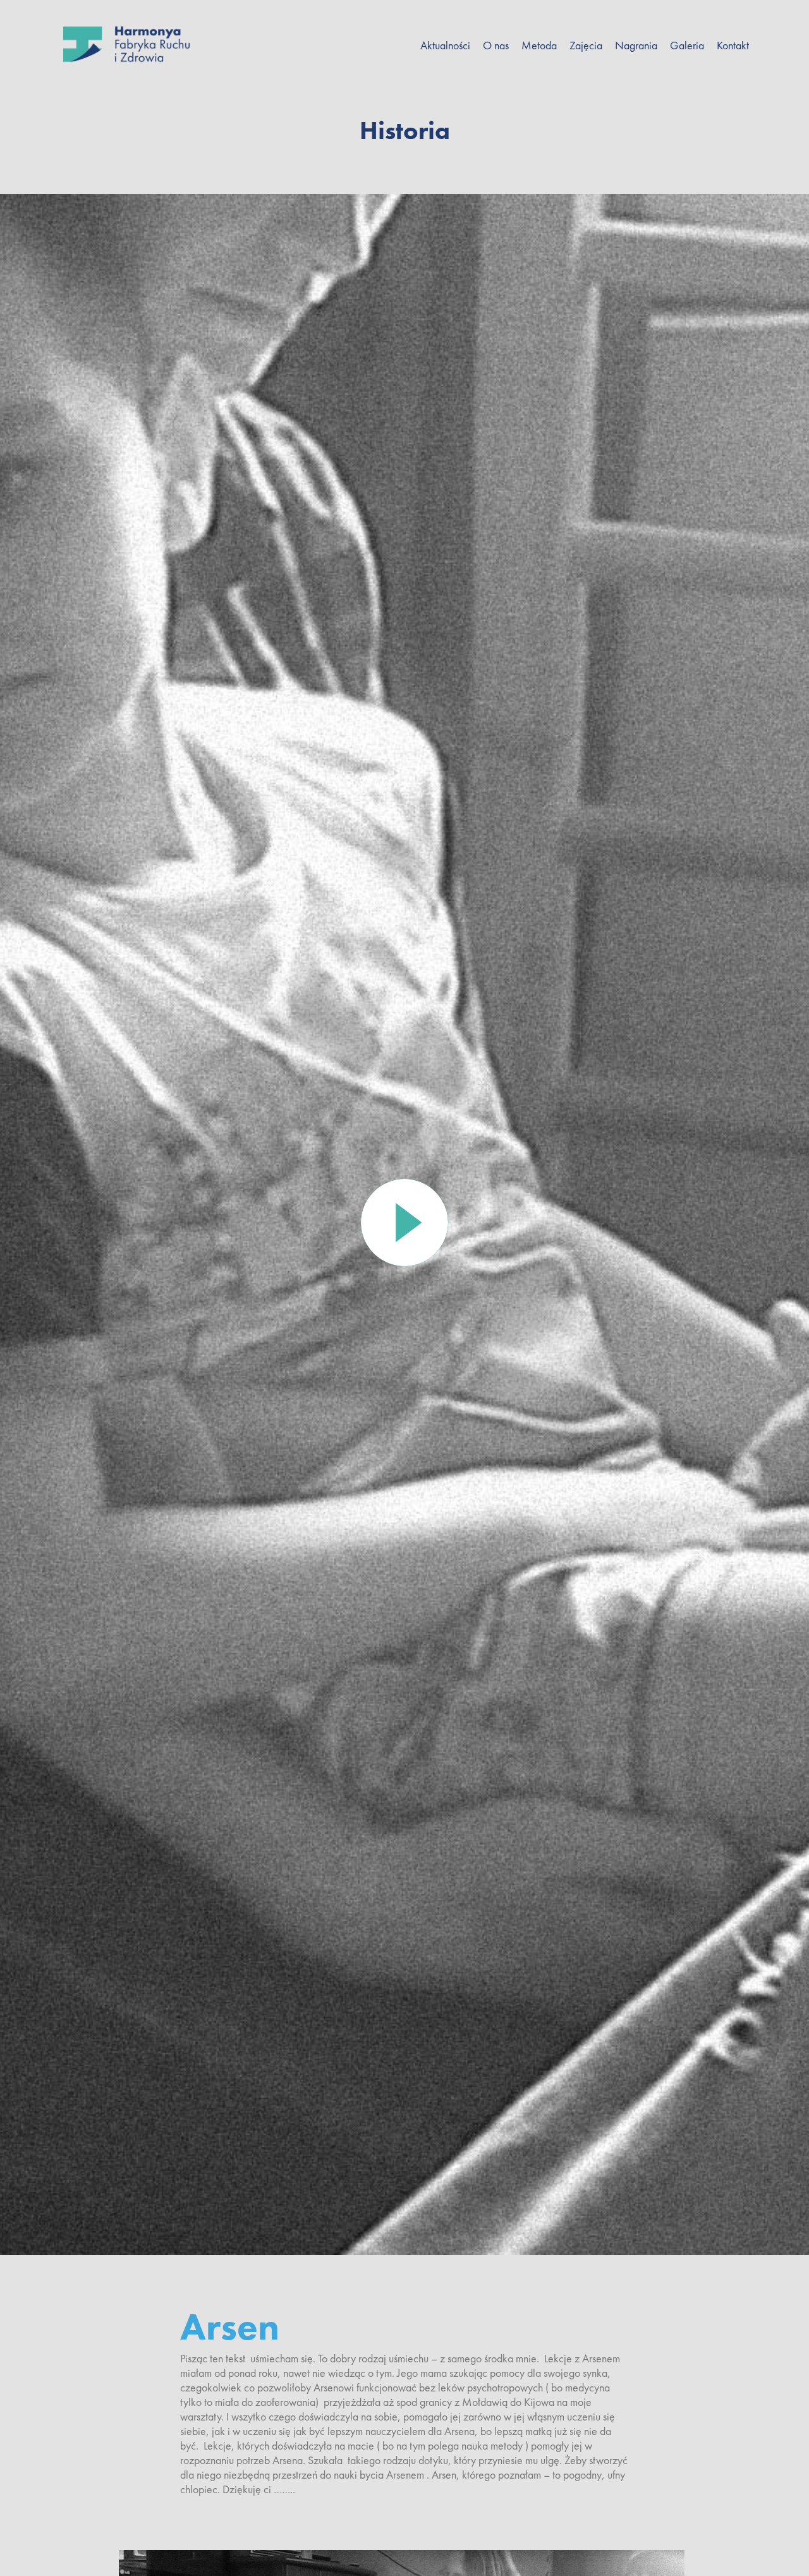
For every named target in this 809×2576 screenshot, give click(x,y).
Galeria (687, 45)
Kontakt (733, 45)
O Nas (496, 45)
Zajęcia (586, 45)
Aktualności (445, 45)
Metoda (539, 45)
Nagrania (636, 45)
